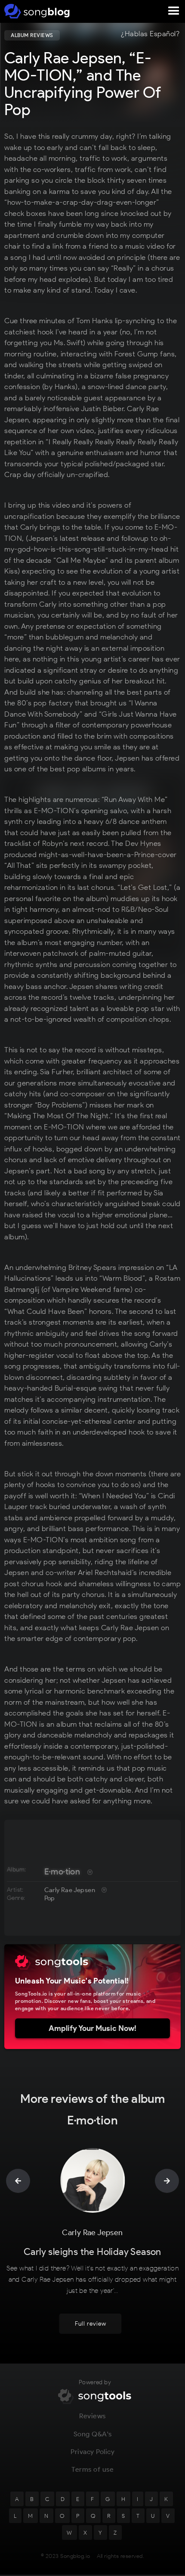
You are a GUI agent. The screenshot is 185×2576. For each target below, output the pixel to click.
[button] (174, 11)
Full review (91, 2324)
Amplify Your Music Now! (92, 2028)
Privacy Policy (92, 2452)
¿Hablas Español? (150, 34)
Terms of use (92, 2469)
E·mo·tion (62, 1871)
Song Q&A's (93, 2434)
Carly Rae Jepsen (70, 1890)
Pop (50, 1898)
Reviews (92, 2416)
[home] (35, 11)
